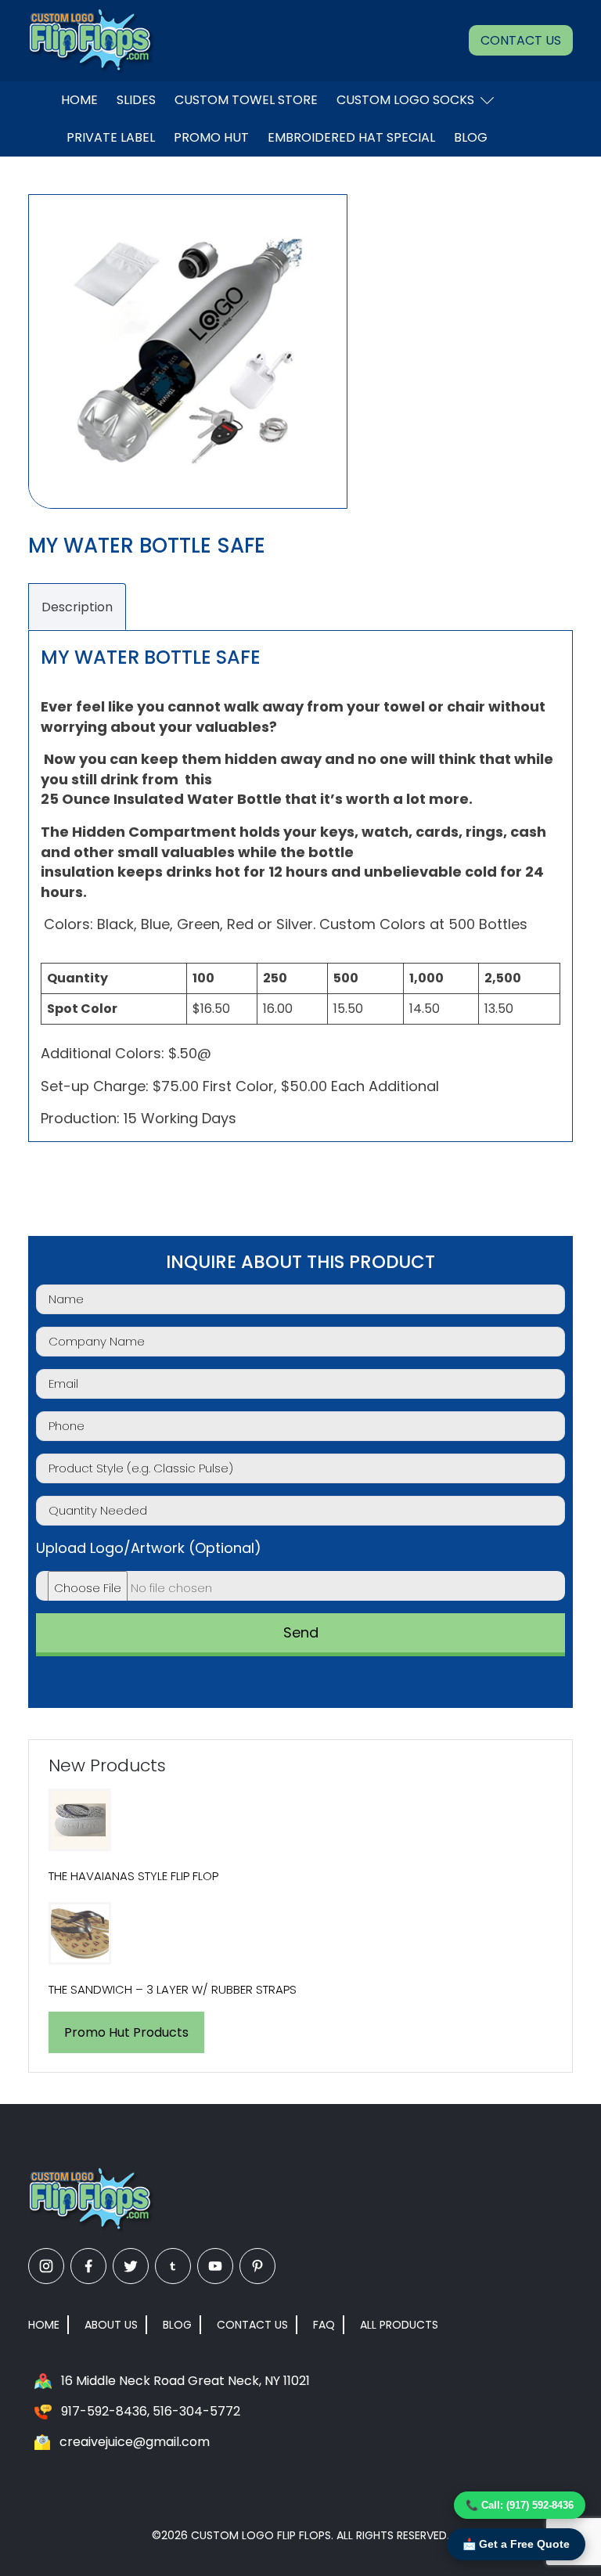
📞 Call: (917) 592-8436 (520, 2505)
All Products (399, 2325)
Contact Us (521, 40)
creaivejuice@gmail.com (135, 2442)
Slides (136, 100)
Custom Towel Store (246, 100)
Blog (471, 137)
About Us (111, 2325)
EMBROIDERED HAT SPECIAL (351, 137)
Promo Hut (211, 137)
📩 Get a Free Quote (516, 2544)
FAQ (324, 2325)
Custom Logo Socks (405, 100)
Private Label (111, 137)
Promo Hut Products (126, 2032)
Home (79, 100)
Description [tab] (77, 607)
